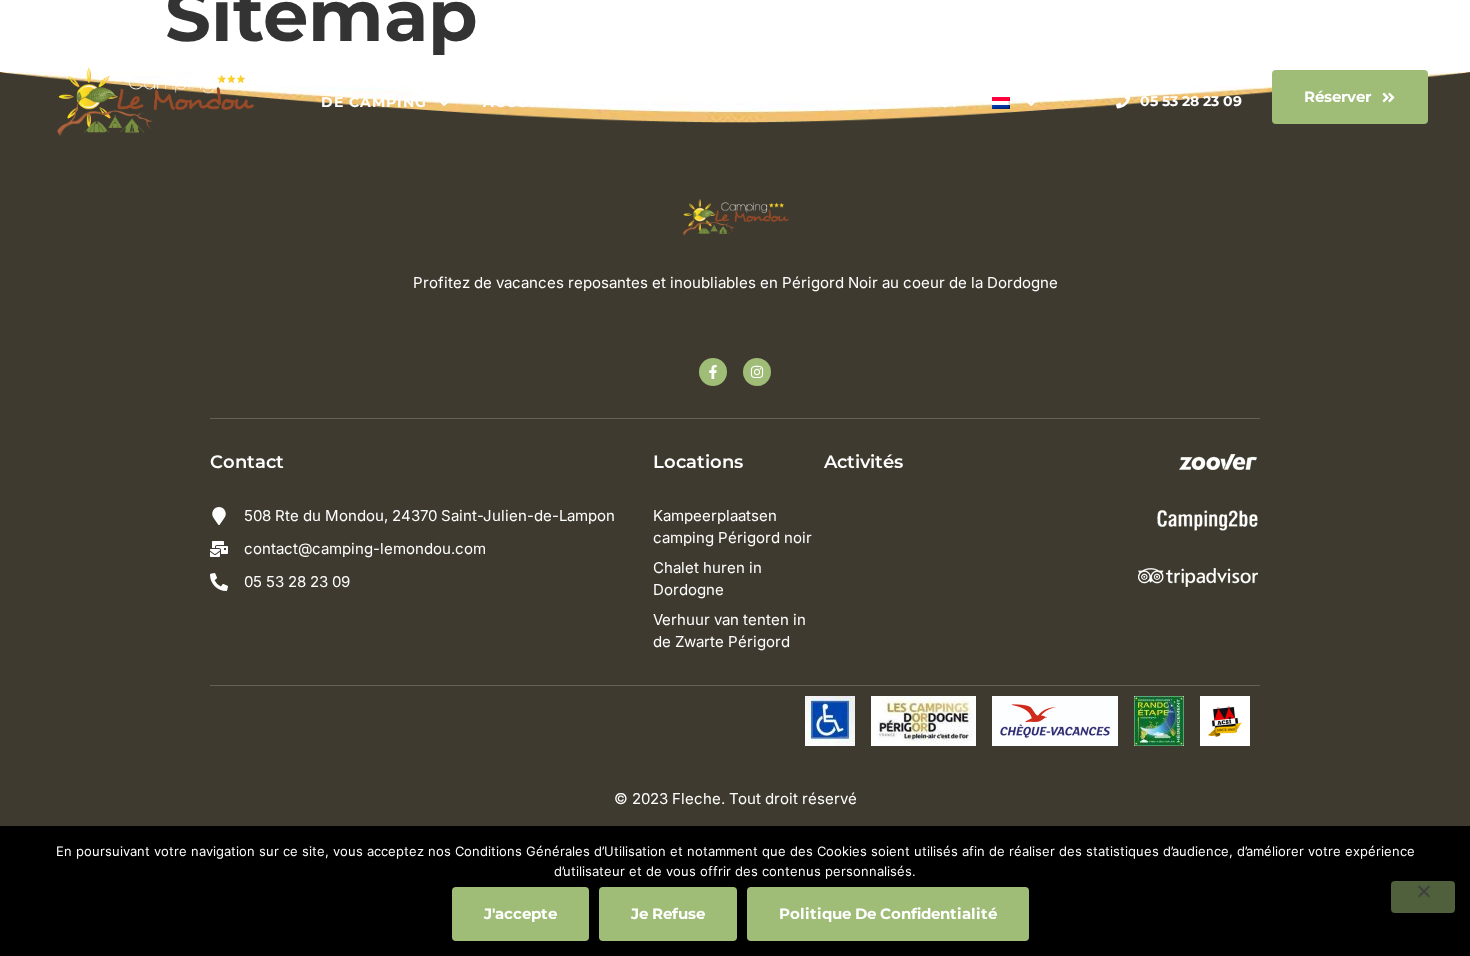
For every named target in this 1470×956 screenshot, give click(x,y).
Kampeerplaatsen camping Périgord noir (732, 526)
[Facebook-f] (713, 372)
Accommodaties (557, 102)
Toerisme (730, 102)
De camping (374, 102)
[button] (1350, 97)
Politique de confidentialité (888, 913)
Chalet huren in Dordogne (707, 578)
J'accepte (520, 913)
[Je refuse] (1423, 897)
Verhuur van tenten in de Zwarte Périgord (729, 630)
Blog (827, 102)
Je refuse (668, 913)
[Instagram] (757, 372)
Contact (921, 102)
